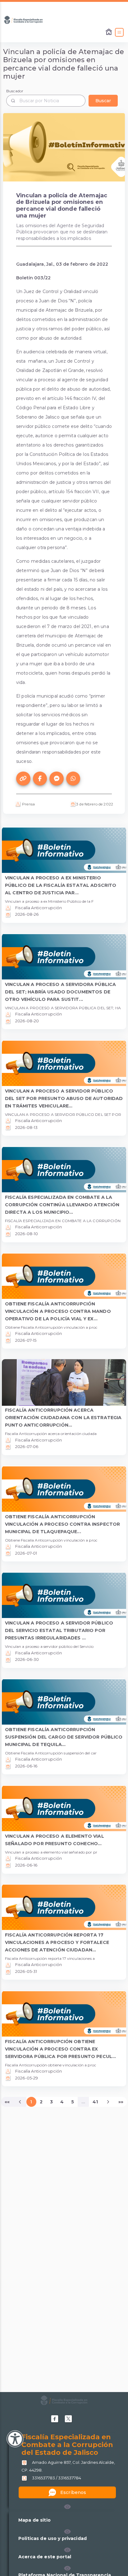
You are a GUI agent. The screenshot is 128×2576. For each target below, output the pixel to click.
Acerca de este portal (45, 2557)
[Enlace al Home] (109, 32)
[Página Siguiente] (108, 2102)
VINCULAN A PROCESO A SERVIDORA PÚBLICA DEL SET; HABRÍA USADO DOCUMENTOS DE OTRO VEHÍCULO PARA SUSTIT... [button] (60, 992)
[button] (67, 2507)
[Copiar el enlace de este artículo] (23, 779)
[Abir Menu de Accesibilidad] (15, 2439)
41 (95, 2102)
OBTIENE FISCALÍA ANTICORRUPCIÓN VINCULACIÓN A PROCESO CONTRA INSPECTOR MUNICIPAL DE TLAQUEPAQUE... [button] (62, 1524)
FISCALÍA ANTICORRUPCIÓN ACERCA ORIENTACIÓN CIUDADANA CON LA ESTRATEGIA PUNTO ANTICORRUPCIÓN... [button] (63, 1418)
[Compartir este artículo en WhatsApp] (73, 779)
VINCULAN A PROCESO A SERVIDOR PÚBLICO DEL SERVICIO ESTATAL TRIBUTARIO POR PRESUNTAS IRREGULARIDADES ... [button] (59, 1630)
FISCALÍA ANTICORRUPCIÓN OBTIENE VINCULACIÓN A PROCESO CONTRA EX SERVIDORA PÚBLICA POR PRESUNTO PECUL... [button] (60, 2049)
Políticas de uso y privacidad (53, 2538)
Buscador (15, 91)
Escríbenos (73, 2492)
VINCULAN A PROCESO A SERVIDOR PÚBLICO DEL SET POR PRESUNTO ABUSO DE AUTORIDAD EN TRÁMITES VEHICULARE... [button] (64, 1098)
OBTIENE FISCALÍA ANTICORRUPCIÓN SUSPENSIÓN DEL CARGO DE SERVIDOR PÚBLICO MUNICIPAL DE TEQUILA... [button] (64, 1737)
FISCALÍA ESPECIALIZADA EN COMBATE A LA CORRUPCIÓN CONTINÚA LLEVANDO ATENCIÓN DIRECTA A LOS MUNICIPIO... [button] (62, 1205)
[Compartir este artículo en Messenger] (57, 779)
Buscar (103, 101)
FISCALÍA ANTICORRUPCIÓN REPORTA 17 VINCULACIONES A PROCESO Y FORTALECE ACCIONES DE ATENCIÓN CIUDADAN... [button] (57, 1942)
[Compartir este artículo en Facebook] (40, 779)
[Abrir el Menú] (119, 32)
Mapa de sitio (34, 2520)
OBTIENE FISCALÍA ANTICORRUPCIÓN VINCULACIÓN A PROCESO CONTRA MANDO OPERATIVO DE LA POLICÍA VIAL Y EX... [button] (58, 1311)
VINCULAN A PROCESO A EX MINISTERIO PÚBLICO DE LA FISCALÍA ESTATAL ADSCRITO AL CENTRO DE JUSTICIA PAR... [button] (61, 885)
